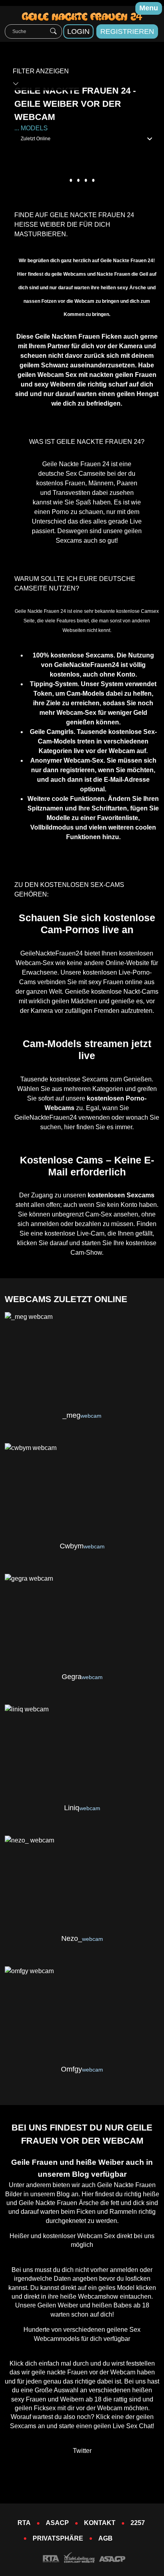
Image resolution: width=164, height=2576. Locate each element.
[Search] (53, 31)
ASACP (57, 2523)
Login (78, 31)
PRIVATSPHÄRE (58, 2538)
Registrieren (127, 31)
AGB (105, 2538)
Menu (149, 8)
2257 (138, 2523)
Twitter (82, 2451)
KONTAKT (100, 2523)
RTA (24, 2523)
